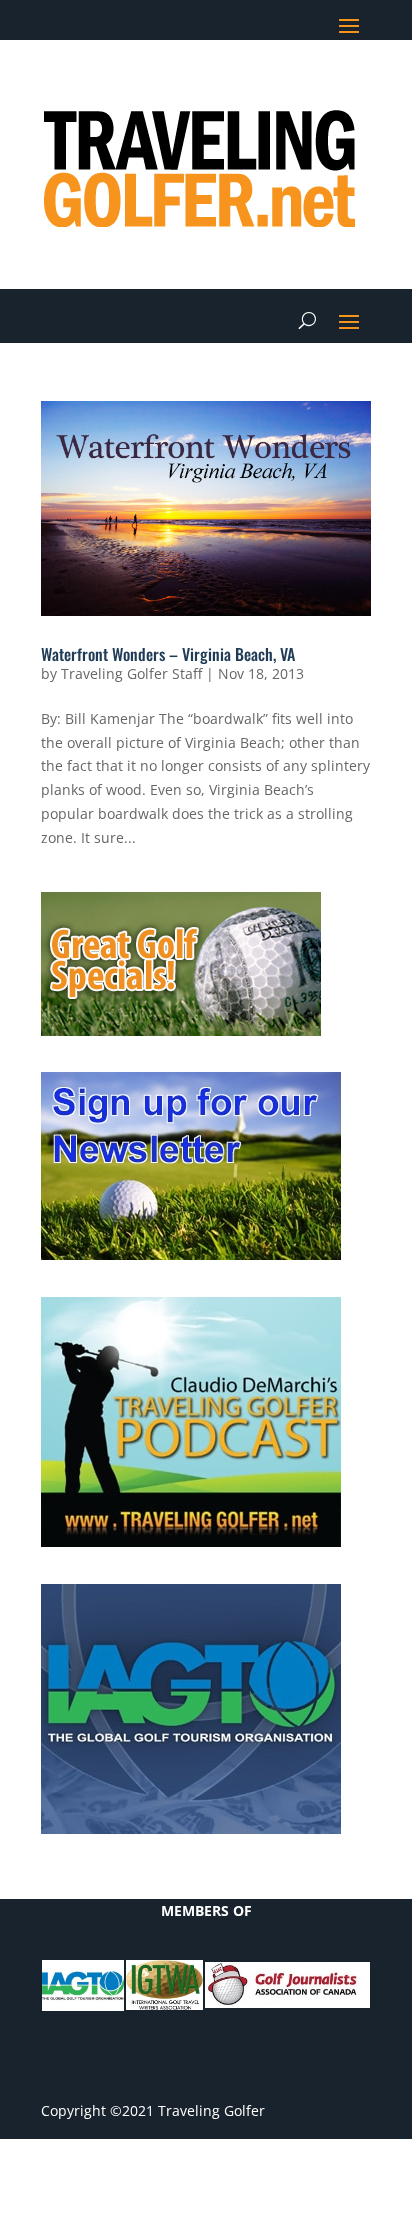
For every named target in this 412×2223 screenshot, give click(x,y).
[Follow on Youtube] (315, 86)
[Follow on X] (235, 86)
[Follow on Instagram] (355, 86)
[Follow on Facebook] (195, 86)
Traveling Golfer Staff (131, 673)
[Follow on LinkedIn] (275, 86)
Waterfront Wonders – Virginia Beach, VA (168, 654)
